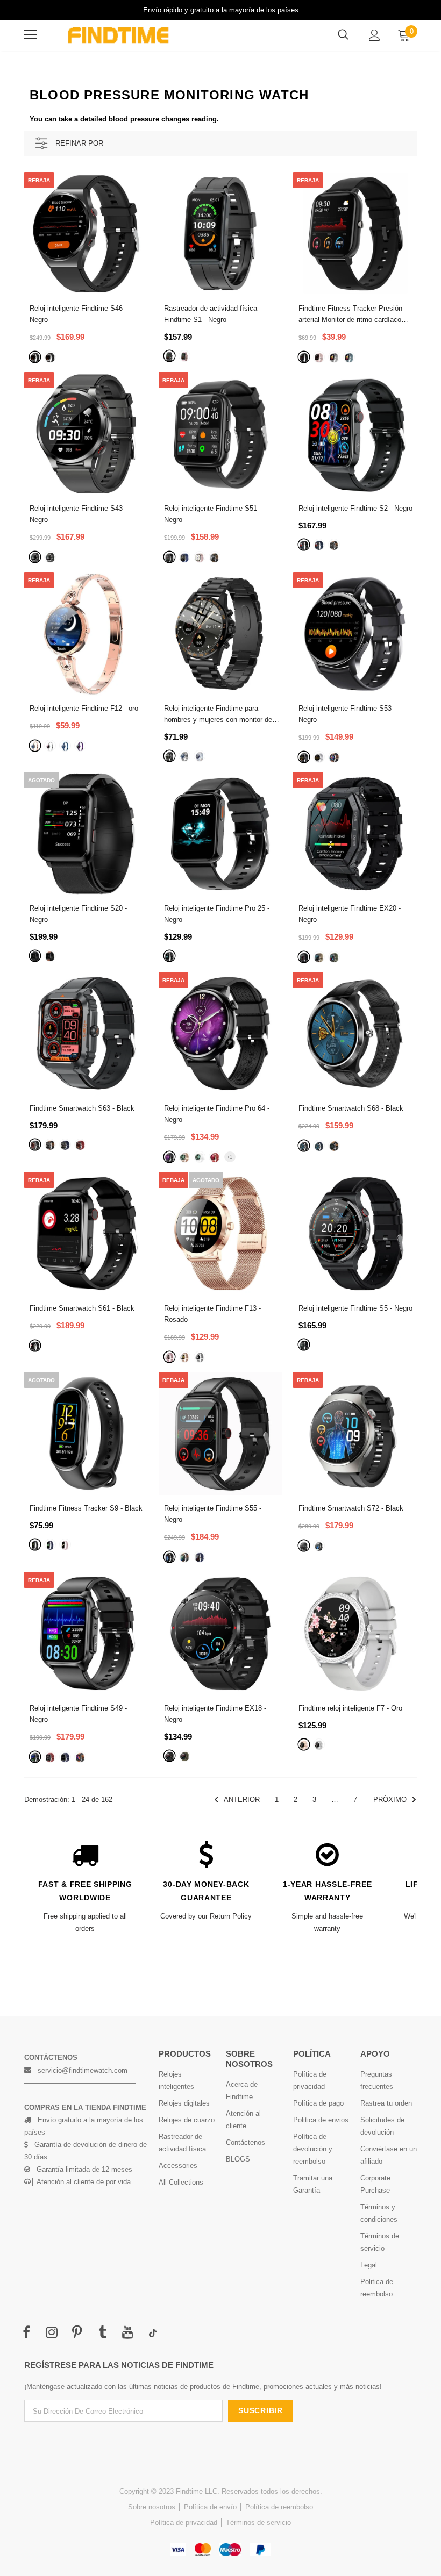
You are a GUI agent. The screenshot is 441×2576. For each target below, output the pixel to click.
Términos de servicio (258, 2523)
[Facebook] (26, 2333)
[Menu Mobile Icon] (31, 35)
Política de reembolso (279, 2507)
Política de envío (210, 2507)
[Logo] (118, 35)
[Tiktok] (153, 2333)
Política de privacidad (184, 2523)
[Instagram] (52, 2333)
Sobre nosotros (152, 2507)
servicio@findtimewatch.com (83, 2070)
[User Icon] (375, 35)
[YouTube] (127, 2333)
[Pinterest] (77, 2333)
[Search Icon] (343, 35)
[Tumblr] (102, 2333)
